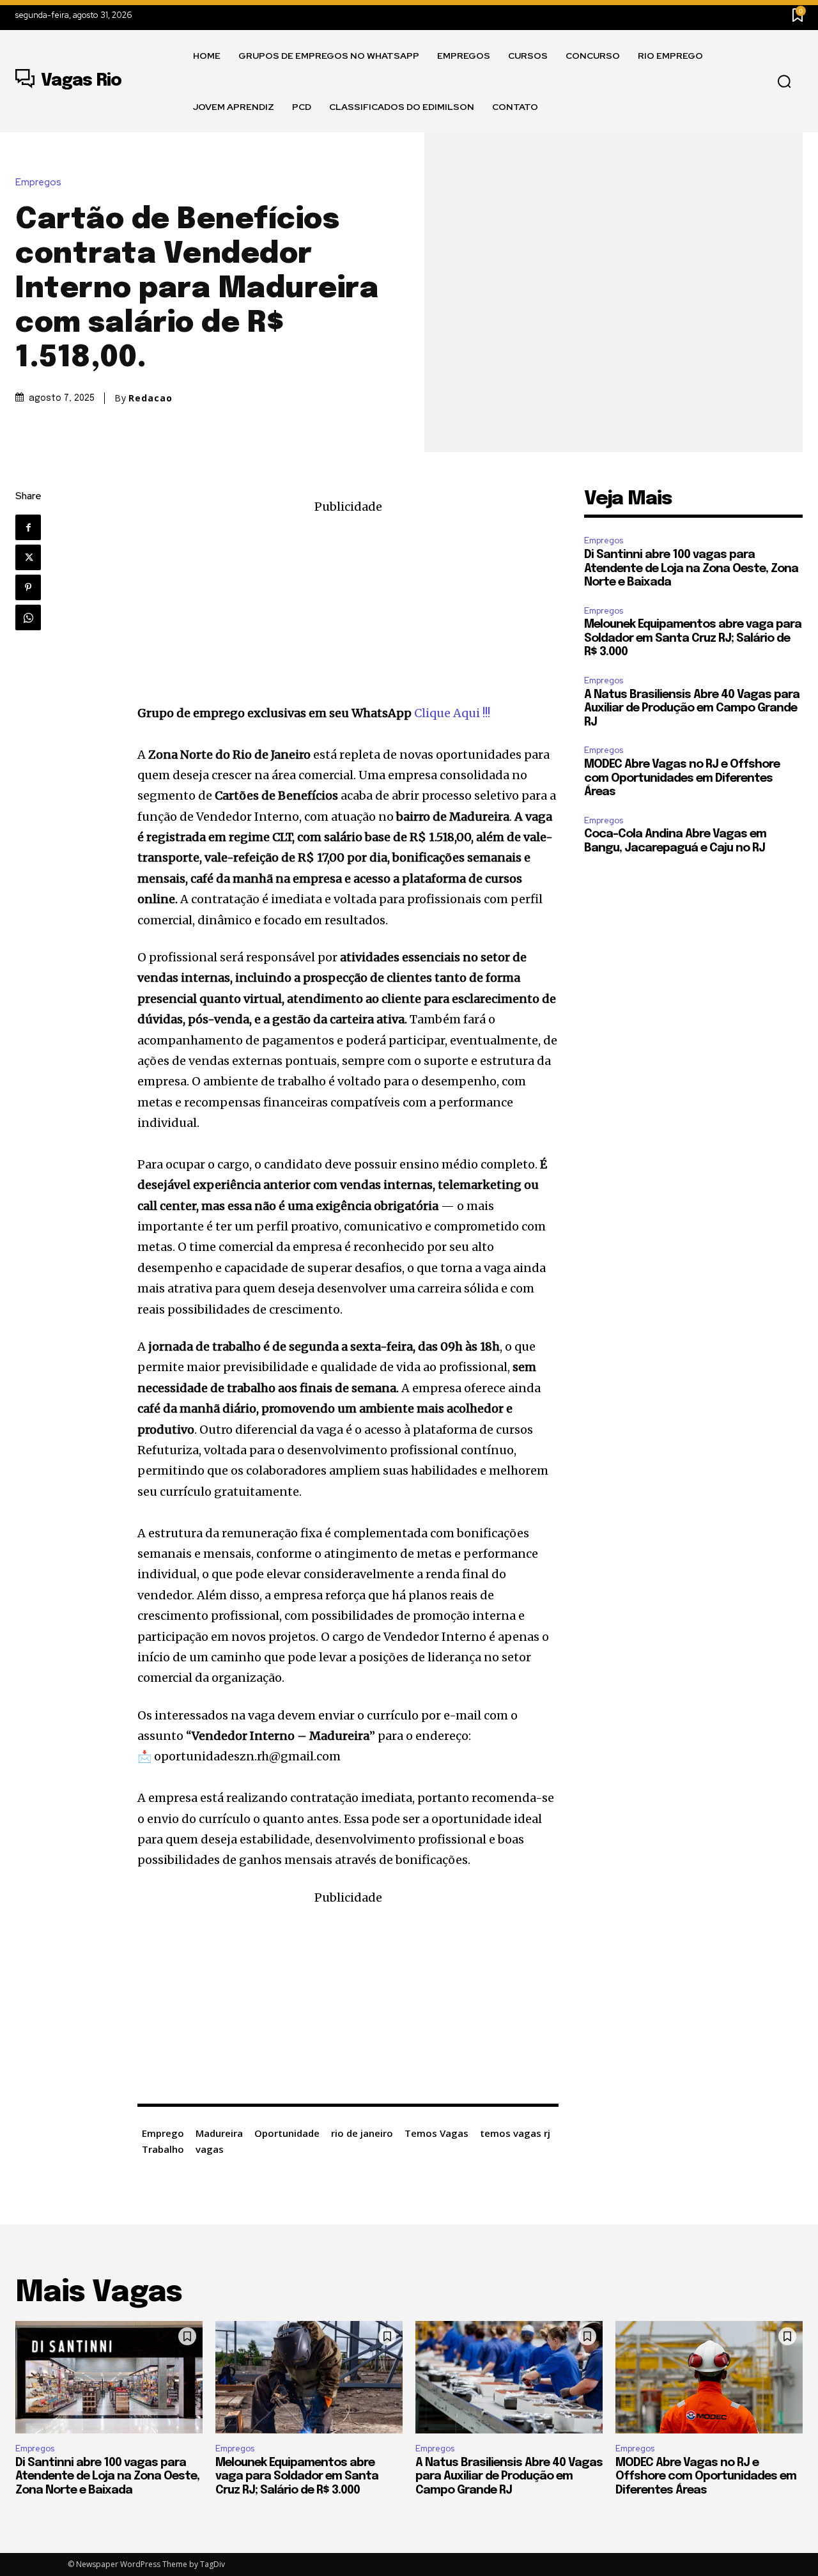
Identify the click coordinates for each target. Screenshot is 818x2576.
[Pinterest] (28, 587)
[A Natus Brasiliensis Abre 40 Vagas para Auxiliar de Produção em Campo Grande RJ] (509, 2377)
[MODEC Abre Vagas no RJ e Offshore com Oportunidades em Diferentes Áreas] (709, 2377)
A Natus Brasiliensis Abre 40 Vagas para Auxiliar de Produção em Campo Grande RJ (692, 709)
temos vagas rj (515, 2133)
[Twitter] (28, 557)
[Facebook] (28, 527)
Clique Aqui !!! (452, 713)
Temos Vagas (436, 2133)
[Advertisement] (348, 607)
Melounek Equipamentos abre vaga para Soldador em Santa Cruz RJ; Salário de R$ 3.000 (693, 638)
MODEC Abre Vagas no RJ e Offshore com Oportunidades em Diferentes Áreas (682, 778)
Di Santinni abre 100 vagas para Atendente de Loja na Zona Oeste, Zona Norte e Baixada (691, 569)
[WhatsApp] (28, 617)
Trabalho (163, 2149)
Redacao (150, 398)
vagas (210, 2149)
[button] (784, 82)
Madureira (219, 2133)
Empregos (38, 182)
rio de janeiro (362, 2133)
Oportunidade (287, 2133)
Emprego (163, 2133)
